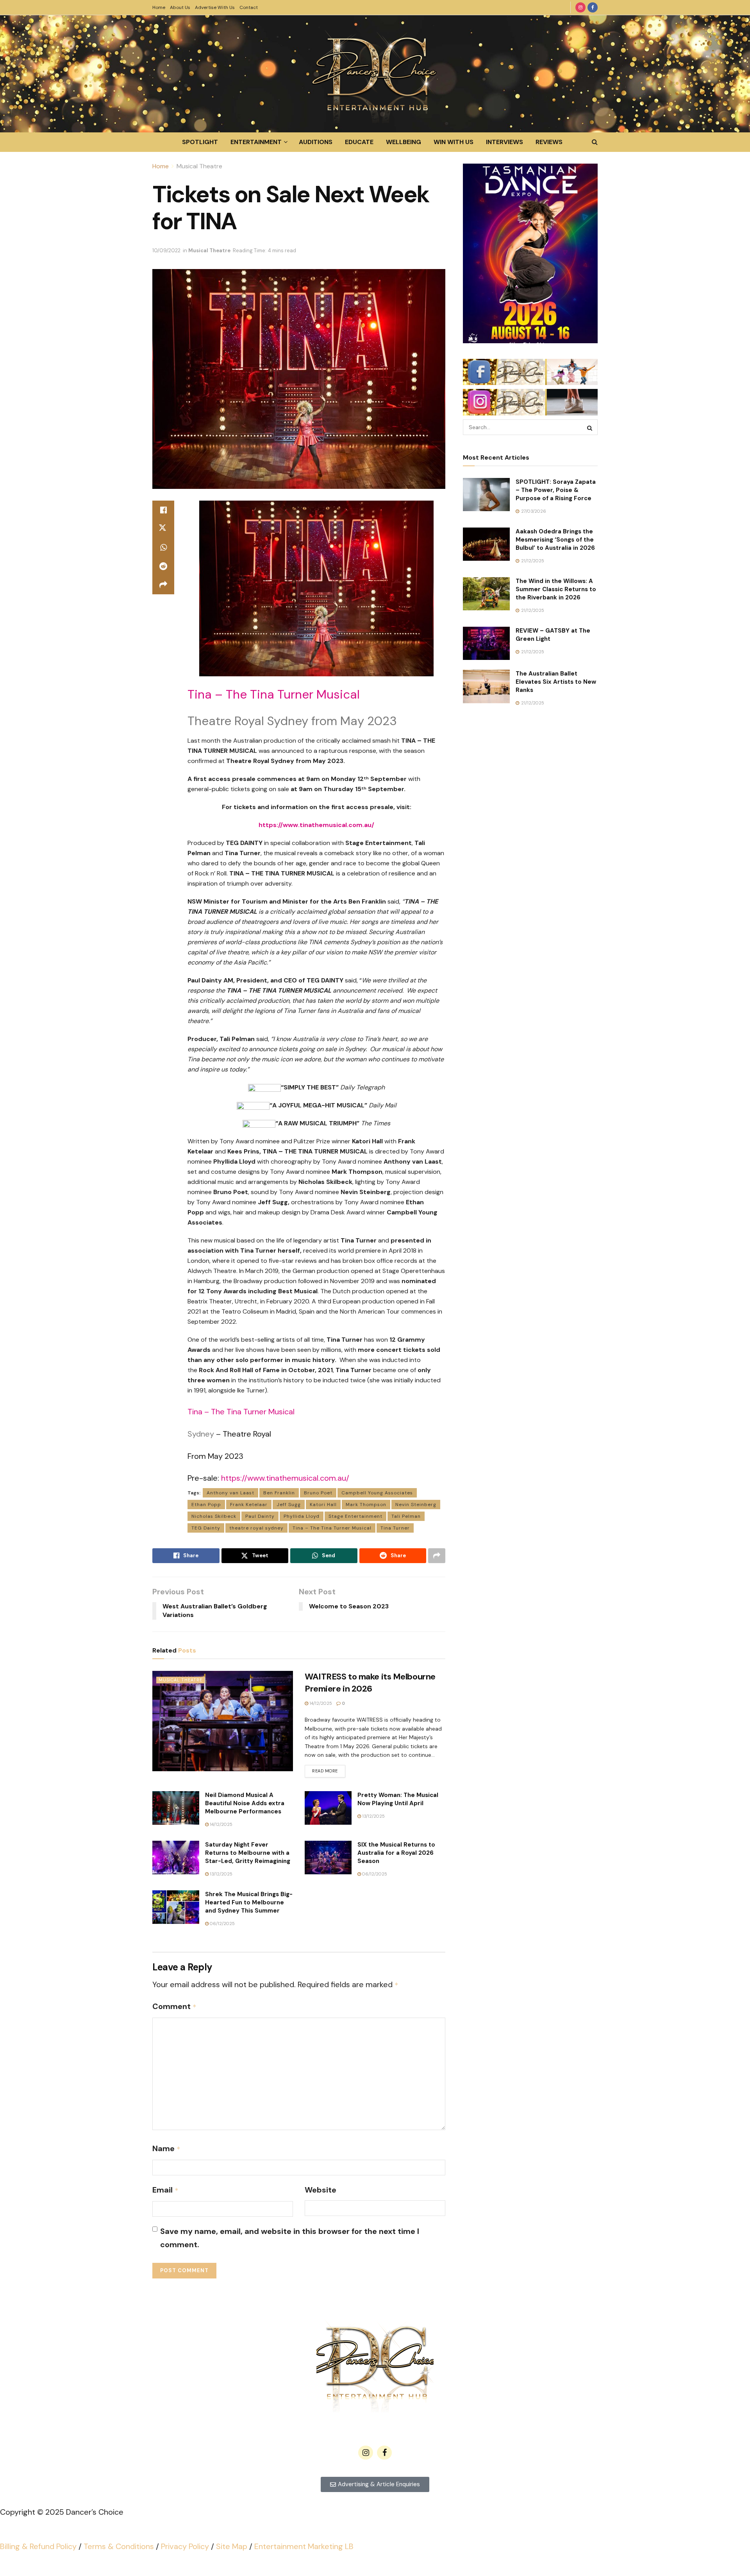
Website (321, 2190)
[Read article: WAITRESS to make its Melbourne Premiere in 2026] (223, 1721)
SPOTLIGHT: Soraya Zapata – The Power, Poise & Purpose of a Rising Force (556, 490)
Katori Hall (323, 1505)
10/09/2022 (166, 250)
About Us (180, 7)
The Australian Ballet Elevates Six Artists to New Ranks (556, 682)
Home (159, 7)
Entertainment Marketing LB (304, 2546)
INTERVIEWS (504, 142)
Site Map (232, 2546)
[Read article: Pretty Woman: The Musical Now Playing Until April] (328, 1808)
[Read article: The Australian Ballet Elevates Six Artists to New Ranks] (486, 686)
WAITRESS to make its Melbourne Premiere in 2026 (370, 1683)
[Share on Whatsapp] (163, 547)
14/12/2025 (320, 1703)
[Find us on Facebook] (593, 7)
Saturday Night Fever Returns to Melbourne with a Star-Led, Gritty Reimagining (248, 1853)
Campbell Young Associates (377, 1493)
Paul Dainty (260, 1516)
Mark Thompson (366, 1505)
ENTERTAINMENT (256, 142)
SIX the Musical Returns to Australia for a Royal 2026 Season (396, 1853)
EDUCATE (359, 142)
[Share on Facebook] (163, 510)
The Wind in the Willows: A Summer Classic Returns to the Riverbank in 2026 (556, 589)
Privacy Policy (185, 2546)
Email (165, 2190)
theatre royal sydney (256, 1528)
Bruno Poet (318, 1493)
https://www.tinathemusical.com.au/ (285, 1478)
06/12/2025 (374, 1874)
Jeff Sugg (289, 1505)
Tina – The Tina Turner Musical (332, 1528)
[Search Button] (595, 142)
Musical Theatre (199, 166)
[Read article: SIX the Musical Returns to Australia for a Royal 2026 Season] (328, 1858)
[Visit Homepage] (375, 74)
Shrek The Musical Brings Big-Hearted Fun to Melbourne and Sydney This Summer (249, 1902)
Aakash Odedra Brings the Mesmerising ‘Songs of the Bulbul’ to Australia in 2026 (555, 540)
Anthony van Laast (230, 1493)
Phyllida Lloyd (302, 1516)
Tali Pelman (406, 1516)
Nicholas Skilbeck (214, 1516)
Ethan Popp (206, 1505)
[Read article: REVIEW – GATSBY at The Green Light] (486, 644)
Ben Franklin (279, 1493)
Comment (174, 2006)
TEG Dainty (206, 1528)
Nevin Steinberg (416, 1505)
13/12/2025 (373, 1816)
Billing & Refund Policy (38, 2546)
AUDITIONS (316, 142)
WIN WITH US (454, 142)
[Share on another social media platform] (163, 585)
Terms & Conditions (119, 2546)
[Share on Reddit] (163, 566)
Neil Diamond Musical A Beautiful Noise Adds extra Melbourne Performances (245, 1803)
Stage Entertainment (355, 1516)
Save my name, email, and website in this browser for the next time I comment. (290, 2238)
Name (166, 2148)
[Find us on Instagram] (580, 7)
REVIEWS (549, 142)
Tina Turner (395, 1528)
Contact (249, 7)
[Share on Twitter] (163, 529)
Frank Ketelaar (249, 1505)
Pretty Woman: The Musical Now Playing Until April (398, 1799)
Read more (329, 1769)
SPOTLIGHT (200, 142)
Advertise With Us (215, 7)
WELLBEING (404, 142)
